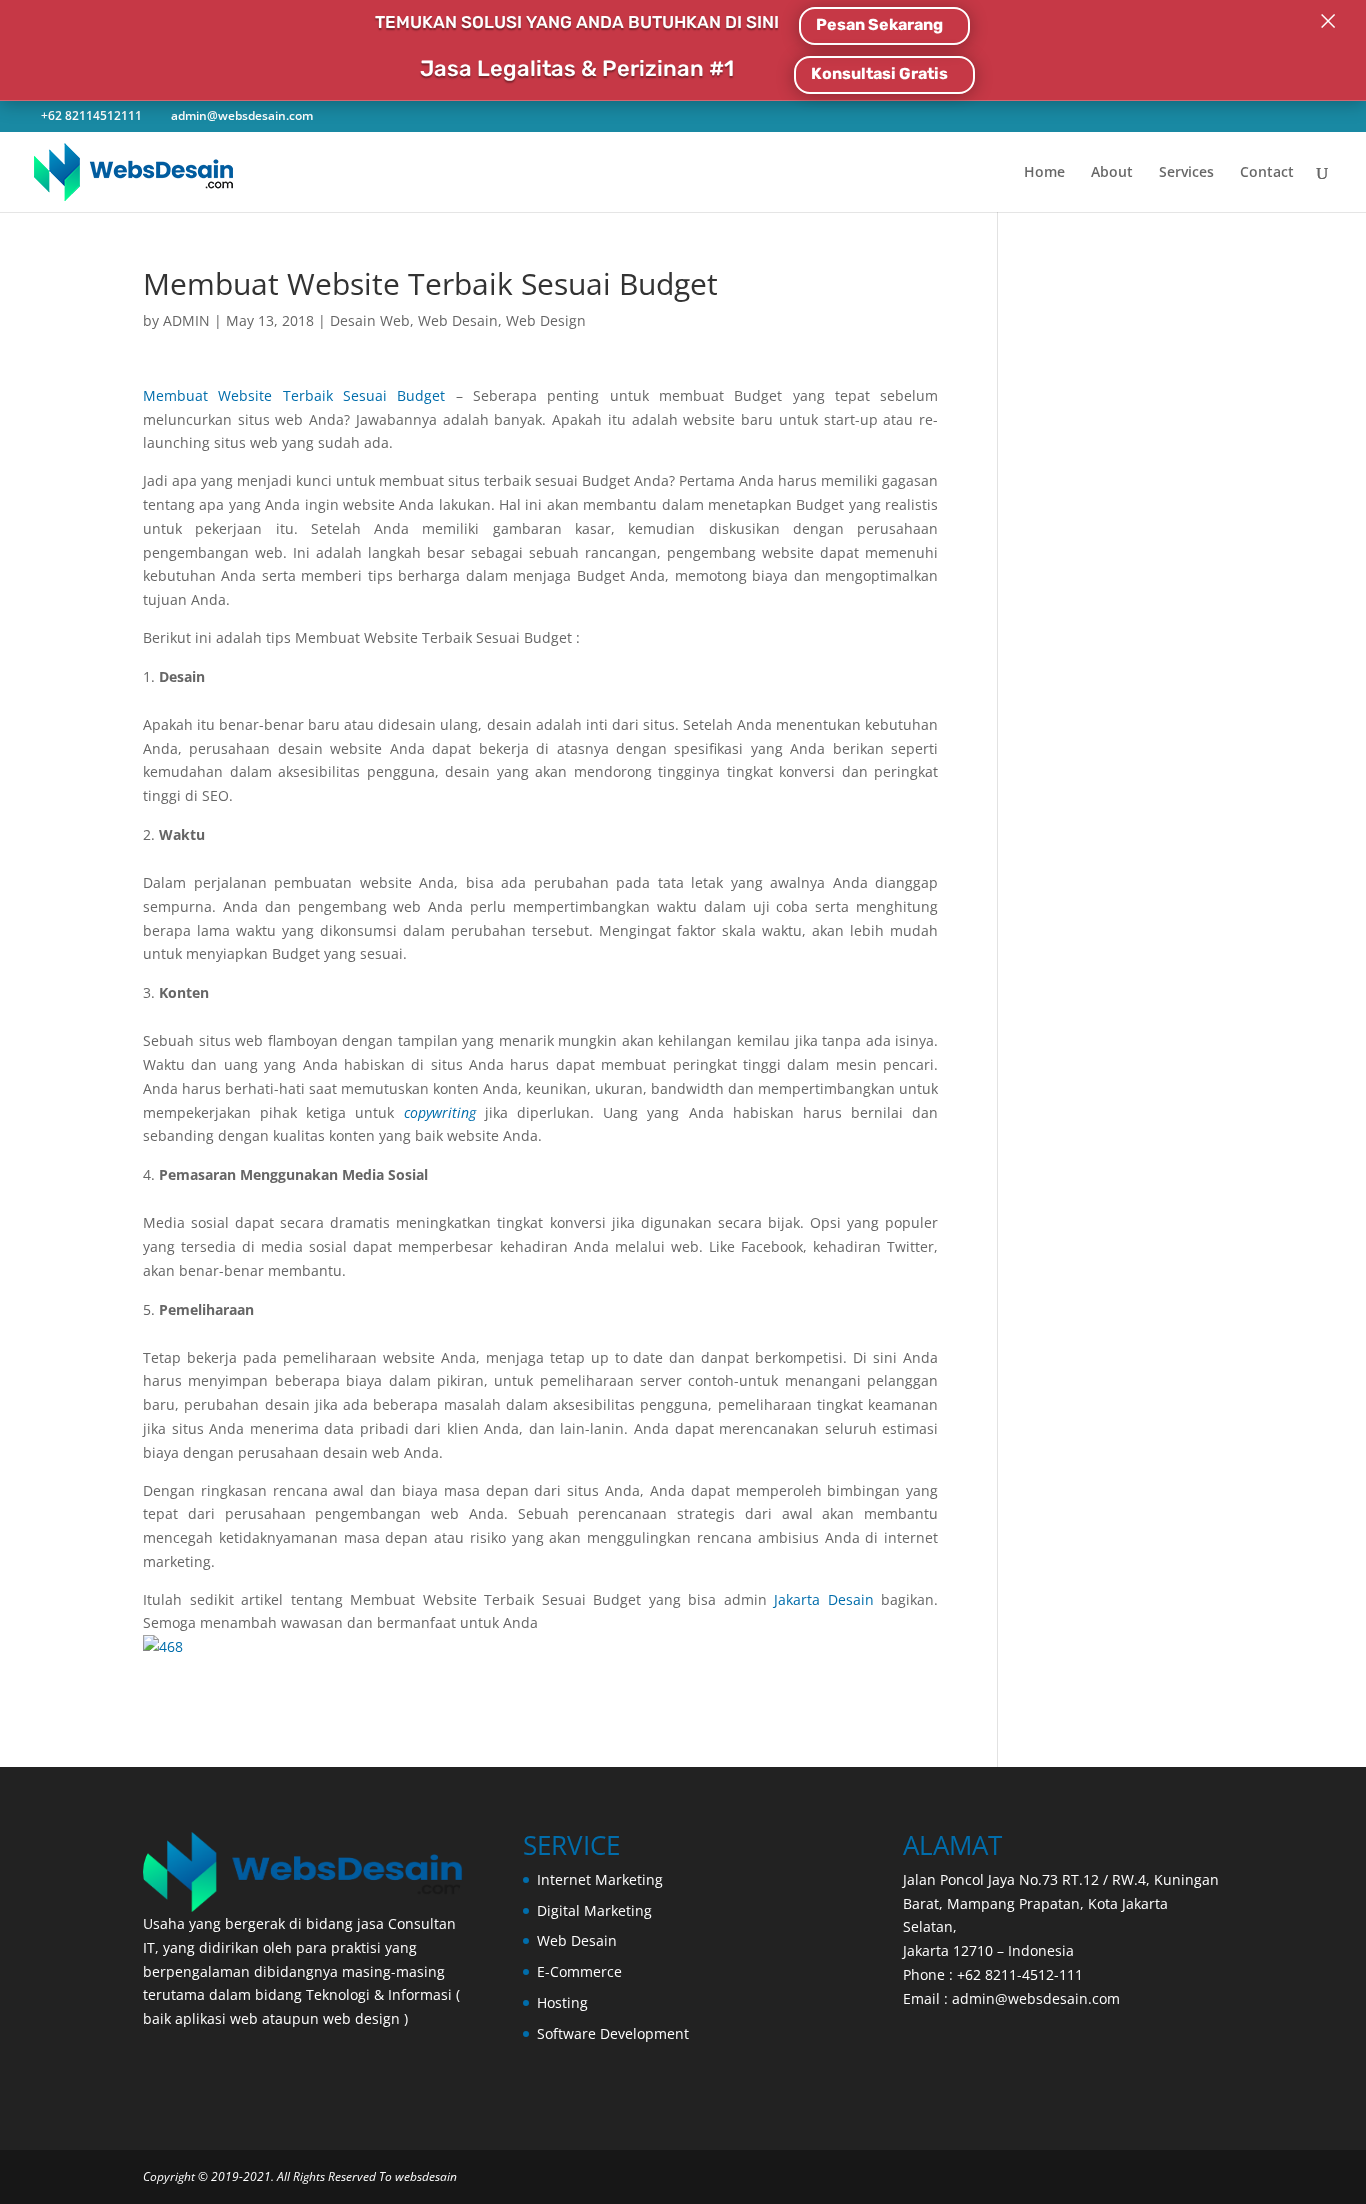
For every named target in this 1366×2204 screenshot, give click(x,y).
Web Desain (458, 320)
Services (1186, 173)
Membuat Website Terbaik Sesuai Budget (294, 395)
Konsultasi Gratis (879, 73)
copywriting (440, 1112)
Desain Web (370, 320)
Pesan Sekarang (879, 24)
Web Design (546, 320)
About (1112, 173)
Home (1044, 173)
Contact (1267, 173)
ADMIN (186, 320)
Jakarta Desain (824, 1599)
